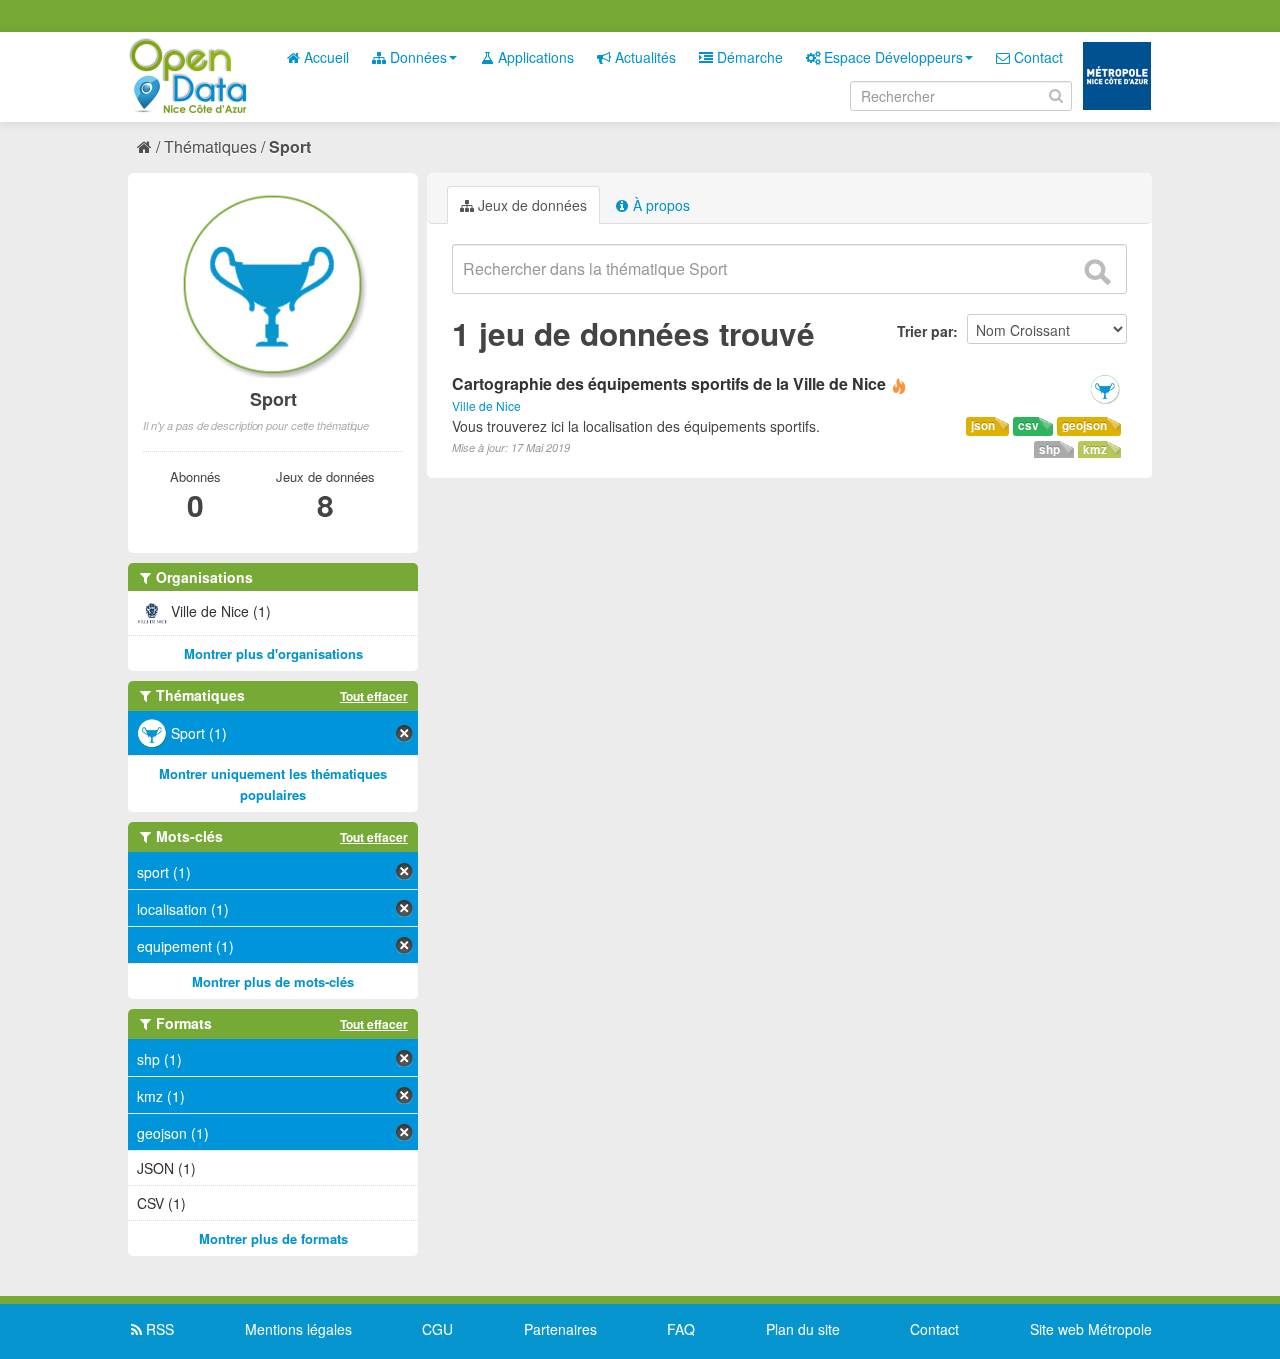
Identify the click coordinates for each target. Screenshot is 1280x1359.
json (983, 425)
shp (1049, 449)
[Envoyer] (1097, 272)
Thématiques (210, 146)
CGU (437, 1329)
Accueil (324, 57)
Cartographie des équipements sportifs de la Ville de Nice (669, 383)
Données (416, 57)
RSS (158, 1329)
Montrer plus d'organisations (273, 653)
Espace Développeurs (891, 57)
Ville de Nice (486, 405)
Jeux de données (530, 205)
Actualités (643, 57)
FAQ (681, 1329)
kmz (1095, 449)
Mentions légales (298, 1329)
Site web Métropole (1091, 1329)
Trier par (925, 331)
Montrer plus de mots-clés (273, 981)
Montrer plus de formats (273, 1238)
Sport (290, 146)
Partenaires (560, 1329)
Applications (534, 57)
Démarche (748, 57)
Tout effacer (374, 696)
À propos (659, 205)
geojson (1084, 425)
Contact (1036, 57)
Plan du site (803, 1329)
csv (1028, 425)
